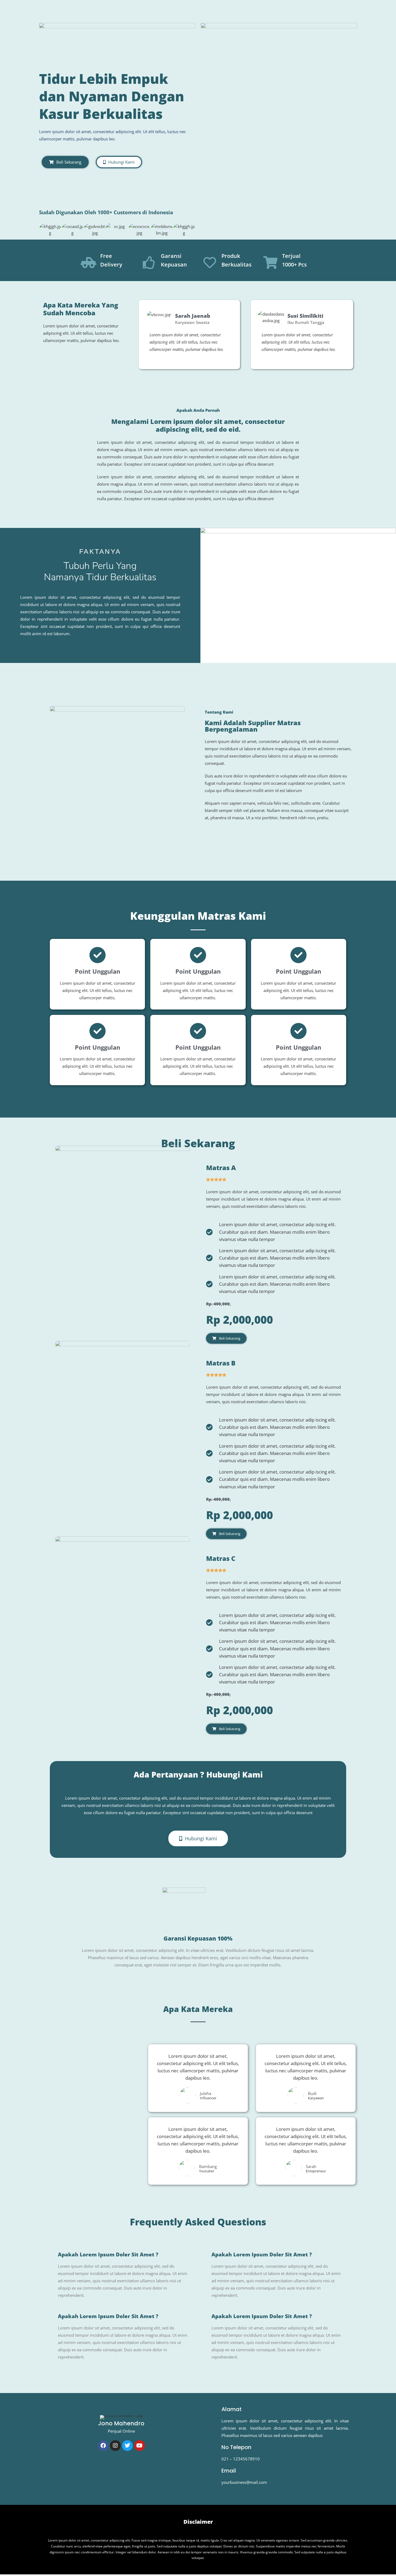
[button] (45, 229)
